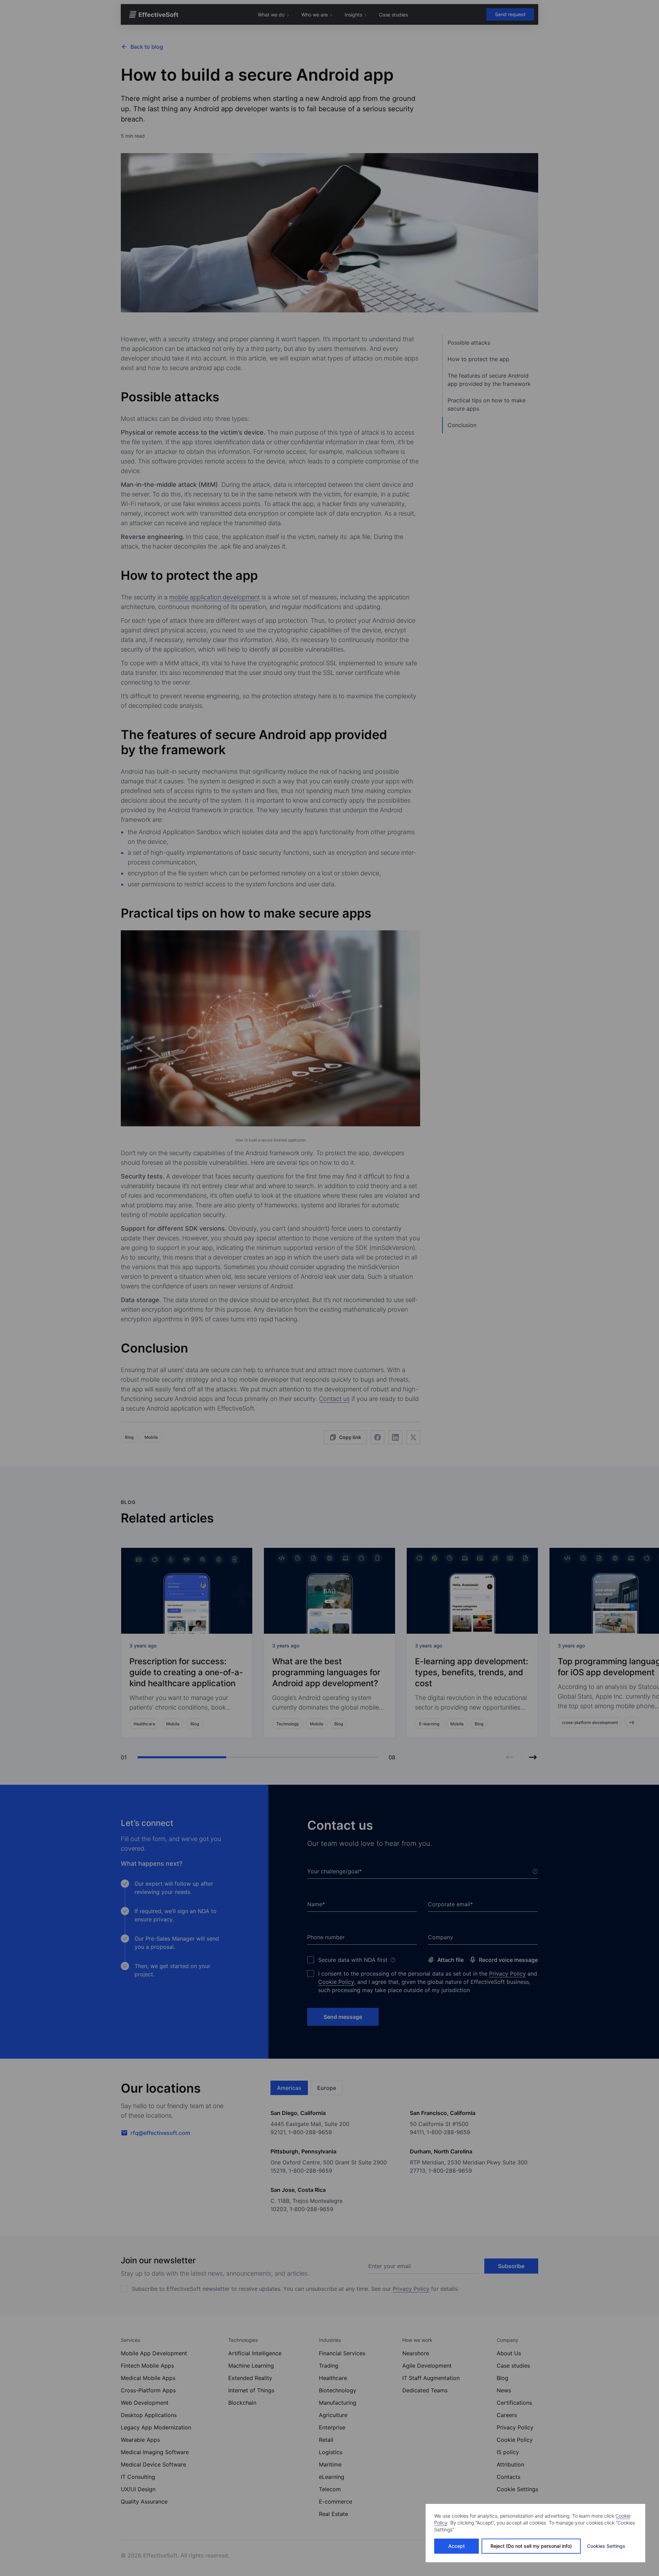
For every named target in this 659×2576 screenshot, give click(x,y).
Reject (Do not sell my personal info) (531, 2546)
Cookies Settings (606, 2546)
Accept (456, 2546)
